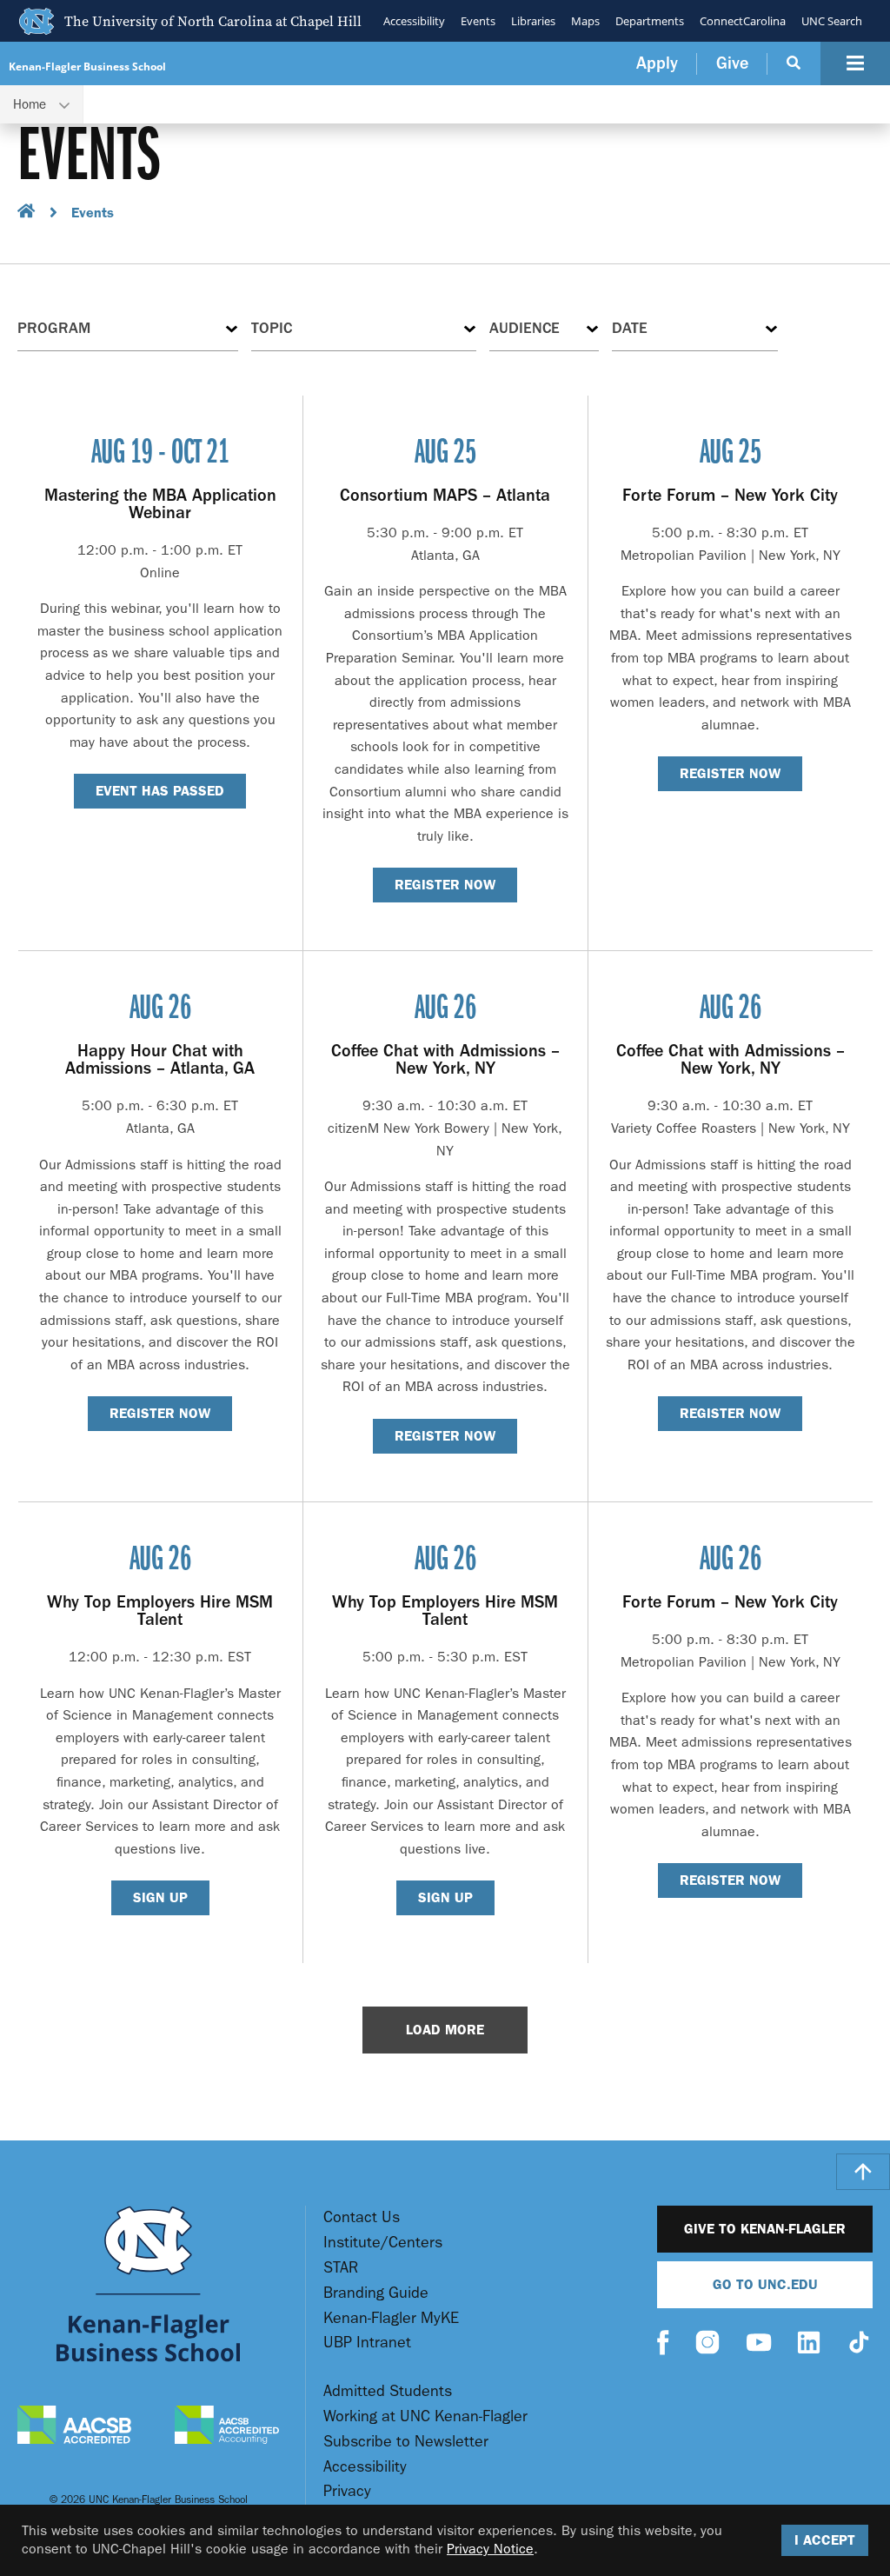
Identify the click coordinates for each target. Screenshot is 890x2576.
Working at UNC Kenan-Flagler (425, 2416)
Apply (657, 63)
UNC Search (832, 21)
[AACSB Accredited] (74, 2427)
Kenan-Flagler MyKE (391, 2318)
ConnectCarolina (743, 21)
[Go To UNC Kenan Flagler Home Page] (148, 2283)
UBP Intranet (367, 2343)
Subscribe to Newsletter (406, 2442)
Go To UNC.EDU (765, 2284)
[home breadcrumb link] (27, 213)
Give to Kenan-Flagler (765, 2229)
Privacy (347, 2491)
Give (732, 63)
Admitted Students (388, 2391)
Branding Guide (376, 2293)
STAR (341, 2268)
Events (478, 21)
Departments (650, 21)
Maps (585, 21)
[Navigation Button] (855, 63)
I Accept (825, 2540)
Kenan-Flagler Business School (87, 67)
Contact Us (362, 2217)
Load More (445, 2030)
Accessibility (414, 21)
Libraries (533, 21)
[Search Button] (794, 63)
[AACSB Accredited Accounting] (227, 2427)
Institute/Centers (383, 2243)
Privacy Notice (490, 2549)
